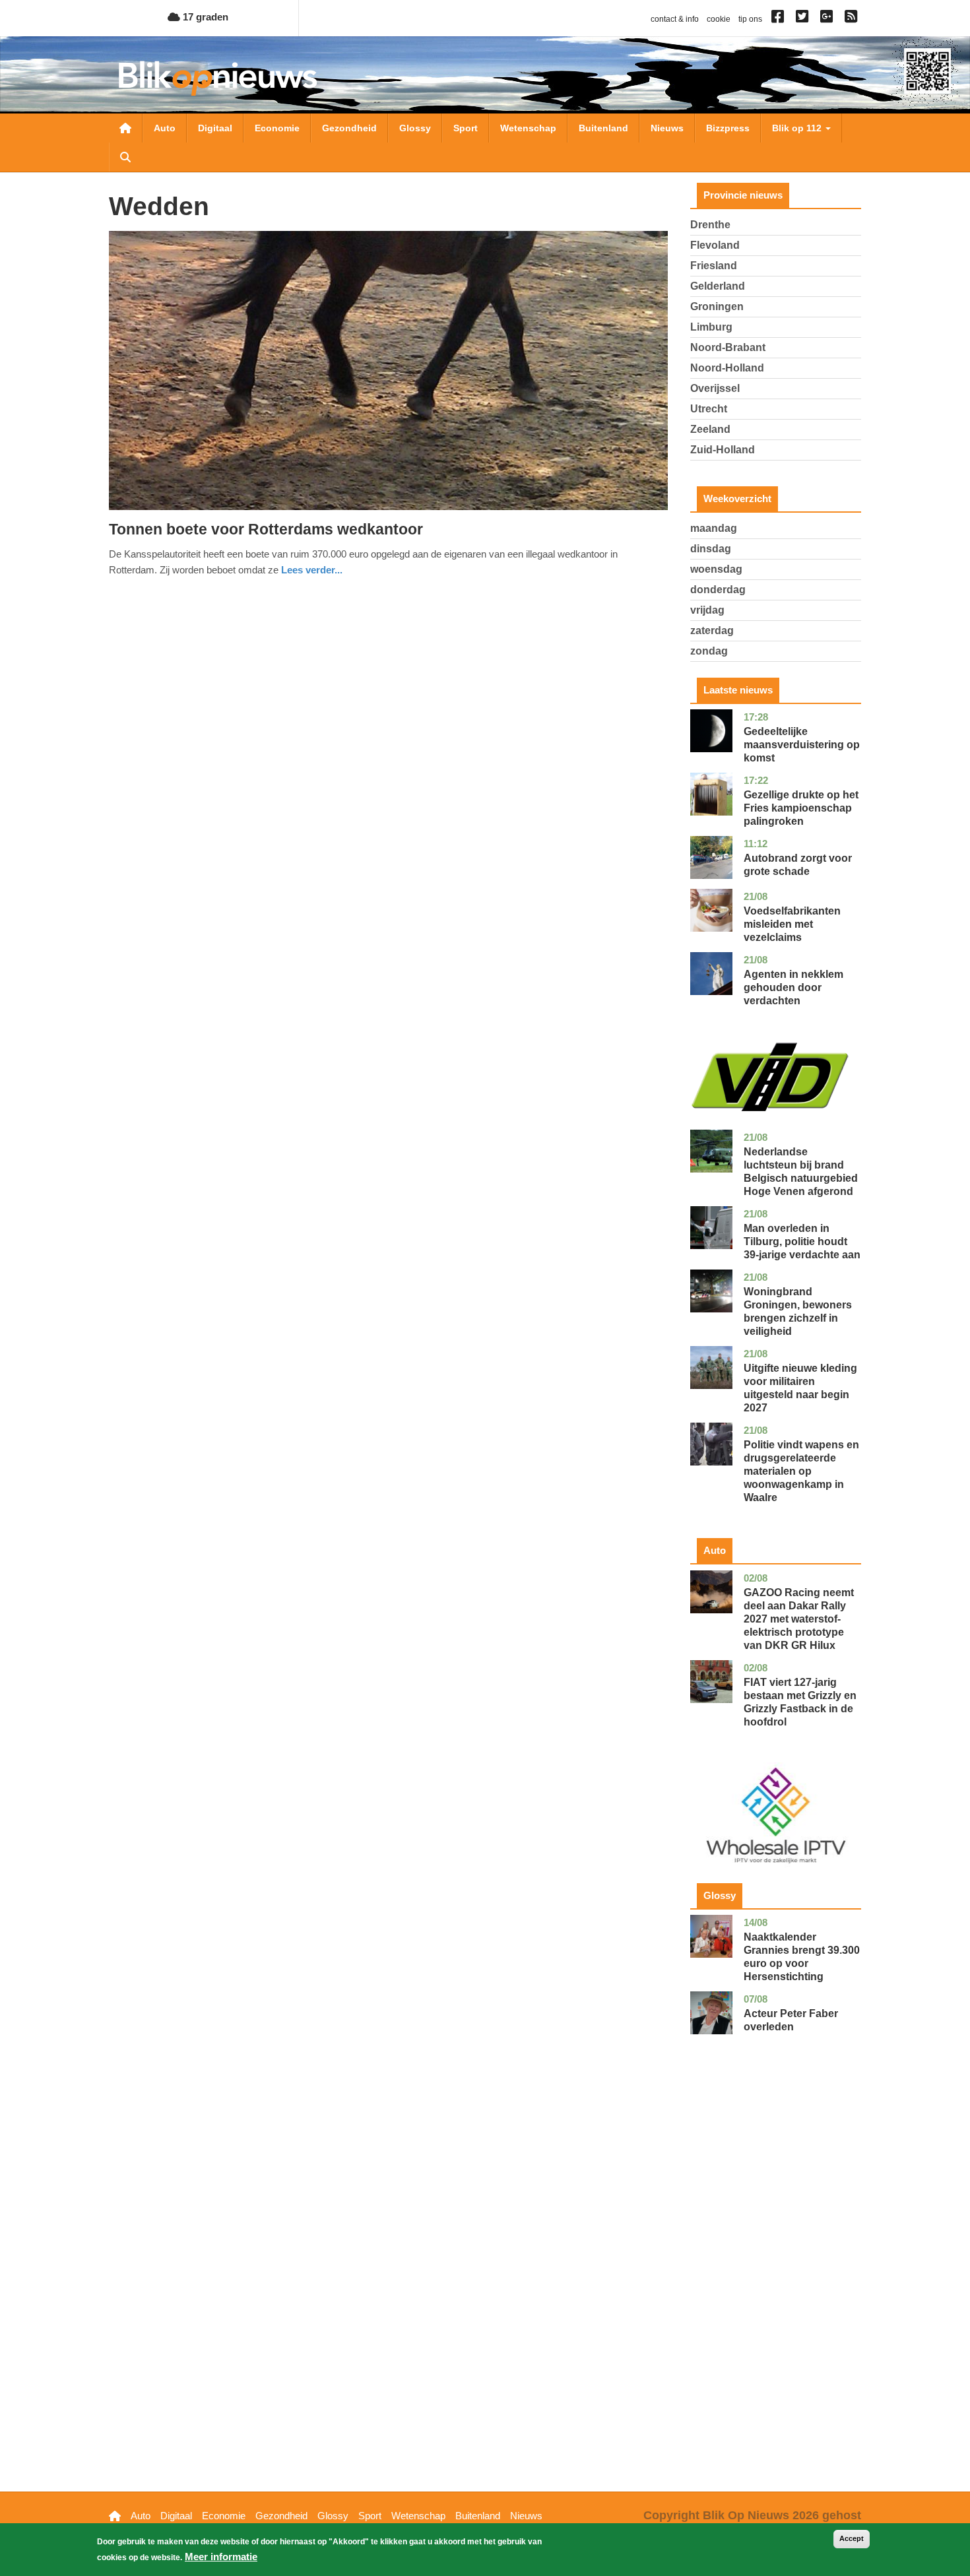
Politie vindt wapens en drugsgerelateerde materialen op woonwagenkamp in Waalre (801, 1471)
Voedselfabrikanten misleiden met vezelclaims (792, 924)
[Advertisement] (776, 2284)
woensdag (716, 569)
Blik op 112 (798, 128)
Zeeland (710, 429)
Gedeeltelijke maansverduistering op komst (802, 745)
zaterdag (712, 630)
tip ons (750, 19)
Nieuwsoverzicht (125, 128)
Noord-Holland (727, 368)
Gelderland (718, 286)
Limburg (711, 327)
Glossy (415, 128)
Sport (466, 128)
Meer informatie (221, 2557)
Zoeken (125, 157)
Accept (852, 2538)
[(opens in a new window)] (780, 19)
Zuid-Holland (723, 450)
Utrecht (709, 409)
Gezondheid (349, 128)
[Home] (218, 78)
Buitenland (603, 128)
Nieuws (667, 128)
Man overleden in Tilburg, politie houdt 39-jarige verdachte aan (802, 1241)
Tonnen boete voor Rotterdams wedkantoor (266, 529)
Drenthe (710, 225)
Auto (165, 128)
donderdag (718, 590)
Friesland (714, 266)
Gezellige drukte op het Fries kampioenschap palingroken (801, 808)
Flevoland (715, 245)
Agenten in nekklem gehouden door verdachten (793, 987)
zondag (709, 651)
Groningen (717, 306)
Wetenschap (528, 128)
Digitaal (215, 128)
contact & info (675, 19)
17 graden (204, 17)
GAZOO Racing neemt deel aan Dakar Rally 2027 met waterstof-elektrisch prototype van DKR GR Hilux (799, 1619)
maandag (714, 528)
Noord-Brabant (728, 347)
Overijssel (715, 388)
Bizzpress (728, 128)
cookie (719, 19)
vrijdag (707, 610)
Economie (277, 128)
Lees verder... (312, 570)
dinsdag (711, 549)
